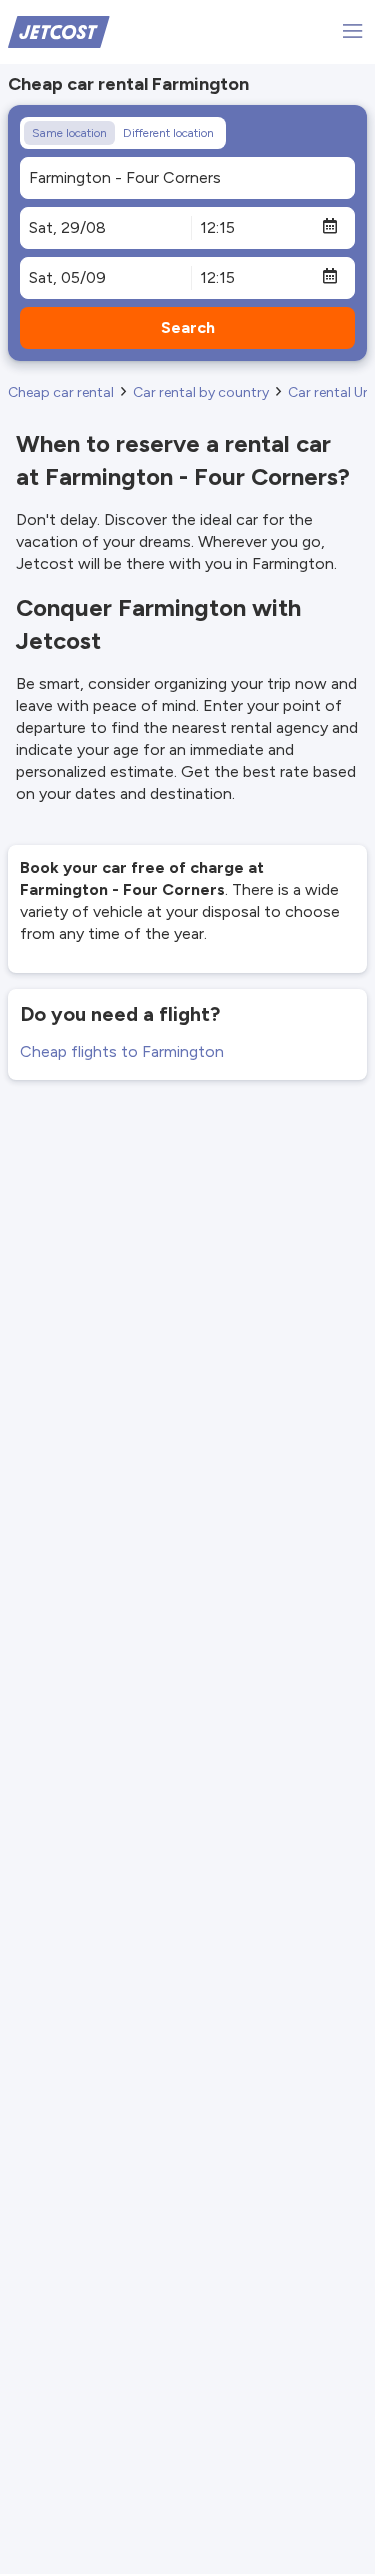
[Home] (59, 30)
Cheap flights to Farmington (122, 1051)
